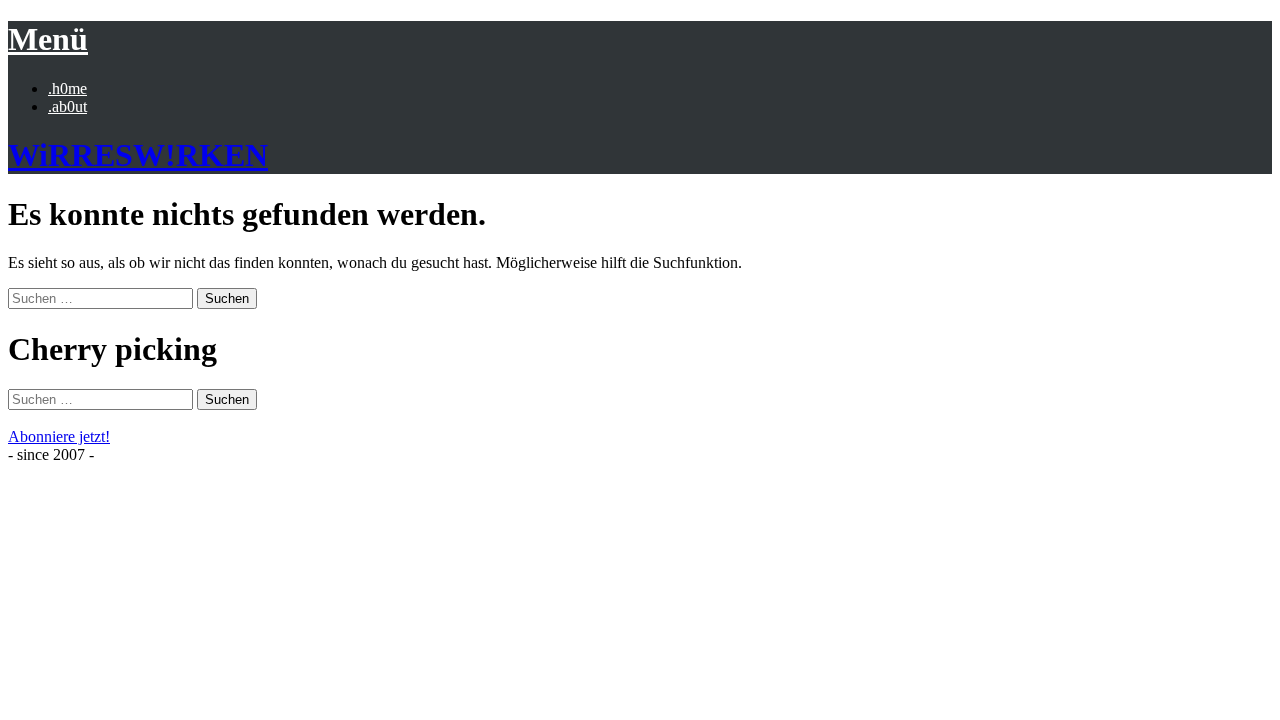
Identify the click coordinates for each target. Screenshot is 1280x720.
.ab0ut (67, 106)
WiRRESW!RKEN (138, 155)
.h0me (67, 88)
